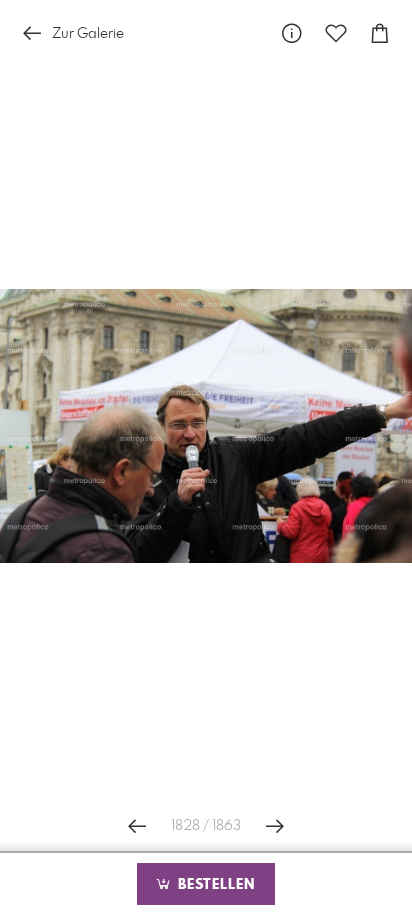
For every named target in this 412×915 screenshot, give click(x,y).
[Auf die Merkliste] (336, 33)
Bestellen (214, 885)
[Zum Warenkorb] (380, 33)
